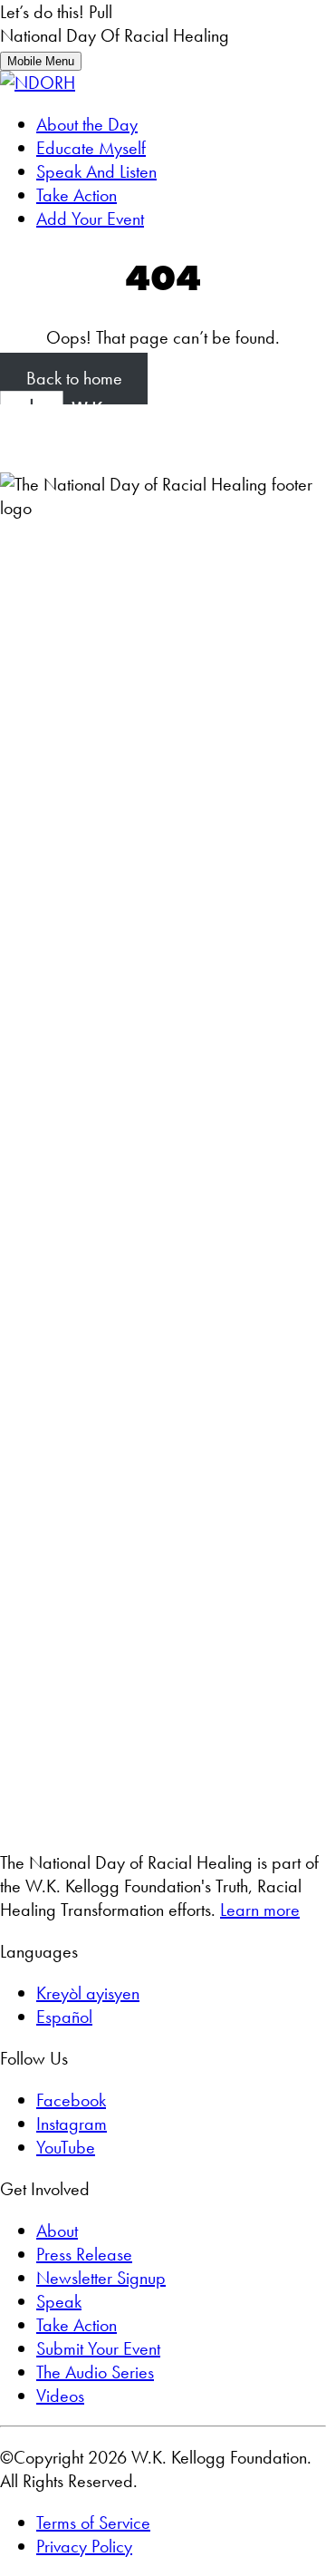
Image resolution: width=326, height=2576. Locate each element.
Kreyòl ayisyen (88, 1993)
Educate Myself (91, 148)
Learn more (260, 1910)
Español (64, 2017)
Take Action (77, 195)
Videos (60, 2396)
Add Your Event (90, 219)
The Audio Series (95, 2372)
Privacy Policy (84, 2546)
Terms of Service (93, 2523)
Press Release (84, 2254)
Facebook (71, 2100)
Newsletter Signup (101, 2278)
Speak (59, 2301)
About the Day (87, 124)
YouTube (66, 2147)
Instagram (72, 2124)
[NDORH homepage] (38, 83)
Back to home (74, 379)
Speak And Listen (96, 171)
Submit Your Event (98, 2348)
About (57, 2231)
